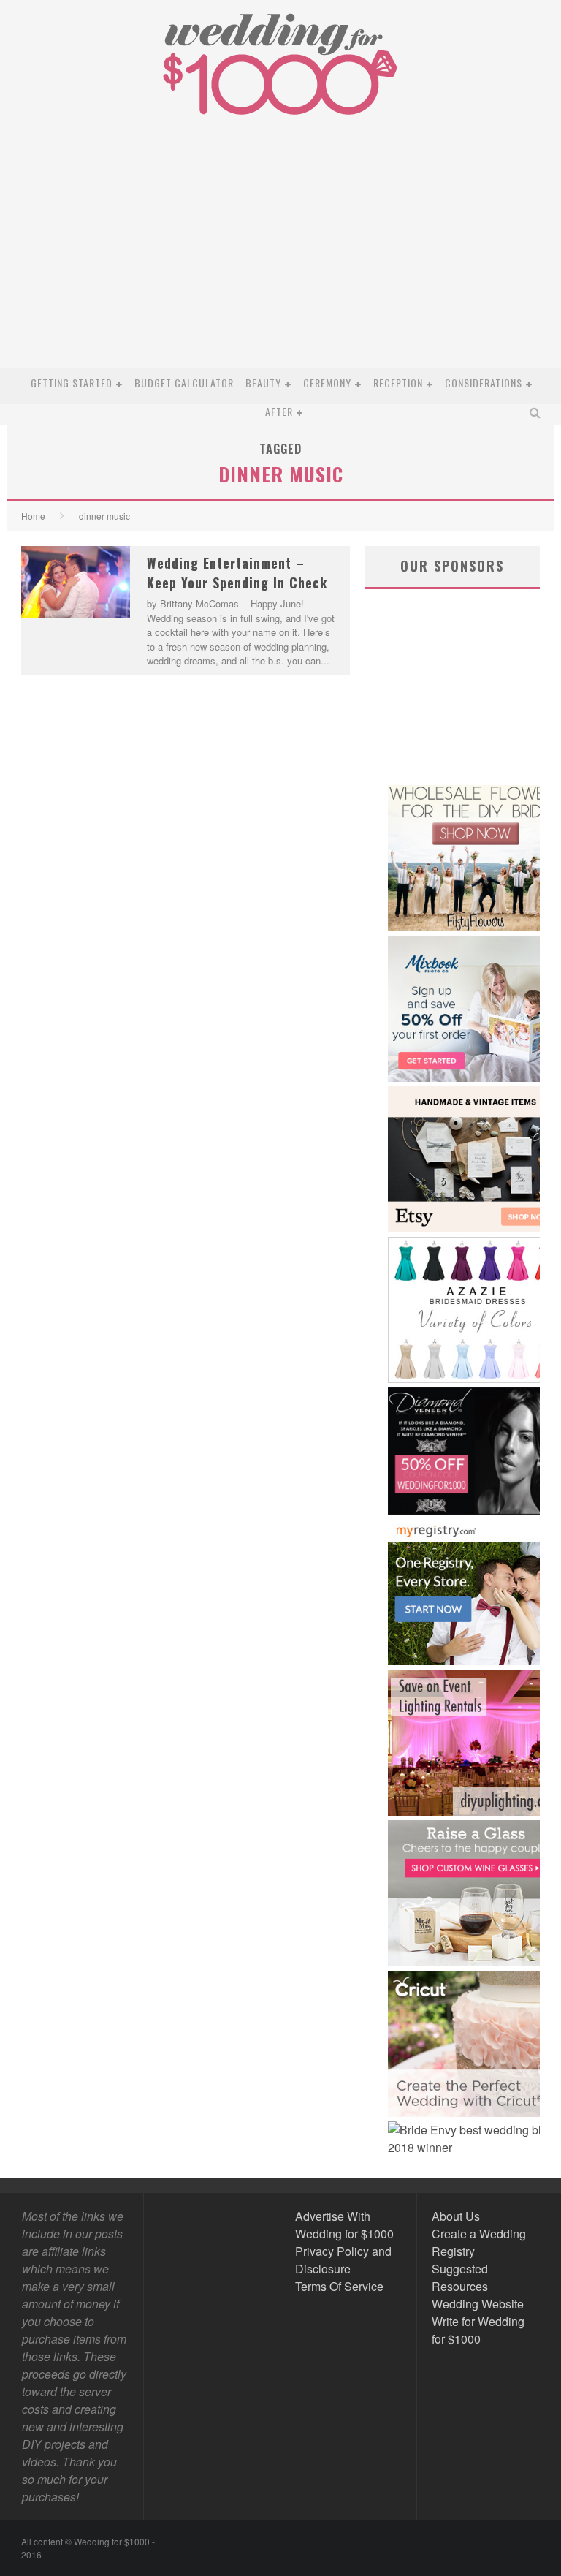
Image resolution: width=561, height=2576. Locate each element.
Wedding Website (478, 2304)
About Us (456, 2216)
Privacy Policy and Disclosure (343, 2260)
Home (33, 516)
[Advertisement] (280, 259)
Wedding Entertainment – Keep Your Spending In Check (237, 573)
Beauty (263, 383)
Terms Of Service (339, 2286)
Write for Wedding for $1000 (478, 2330)
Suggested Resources (460, 2277)
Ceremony (327, 383)
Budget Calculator (184, 383)
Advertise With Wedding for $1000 (344, 2225)
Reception (398, 383)
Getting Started (72, 383)
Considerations (484, 383)
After (279, 411)
